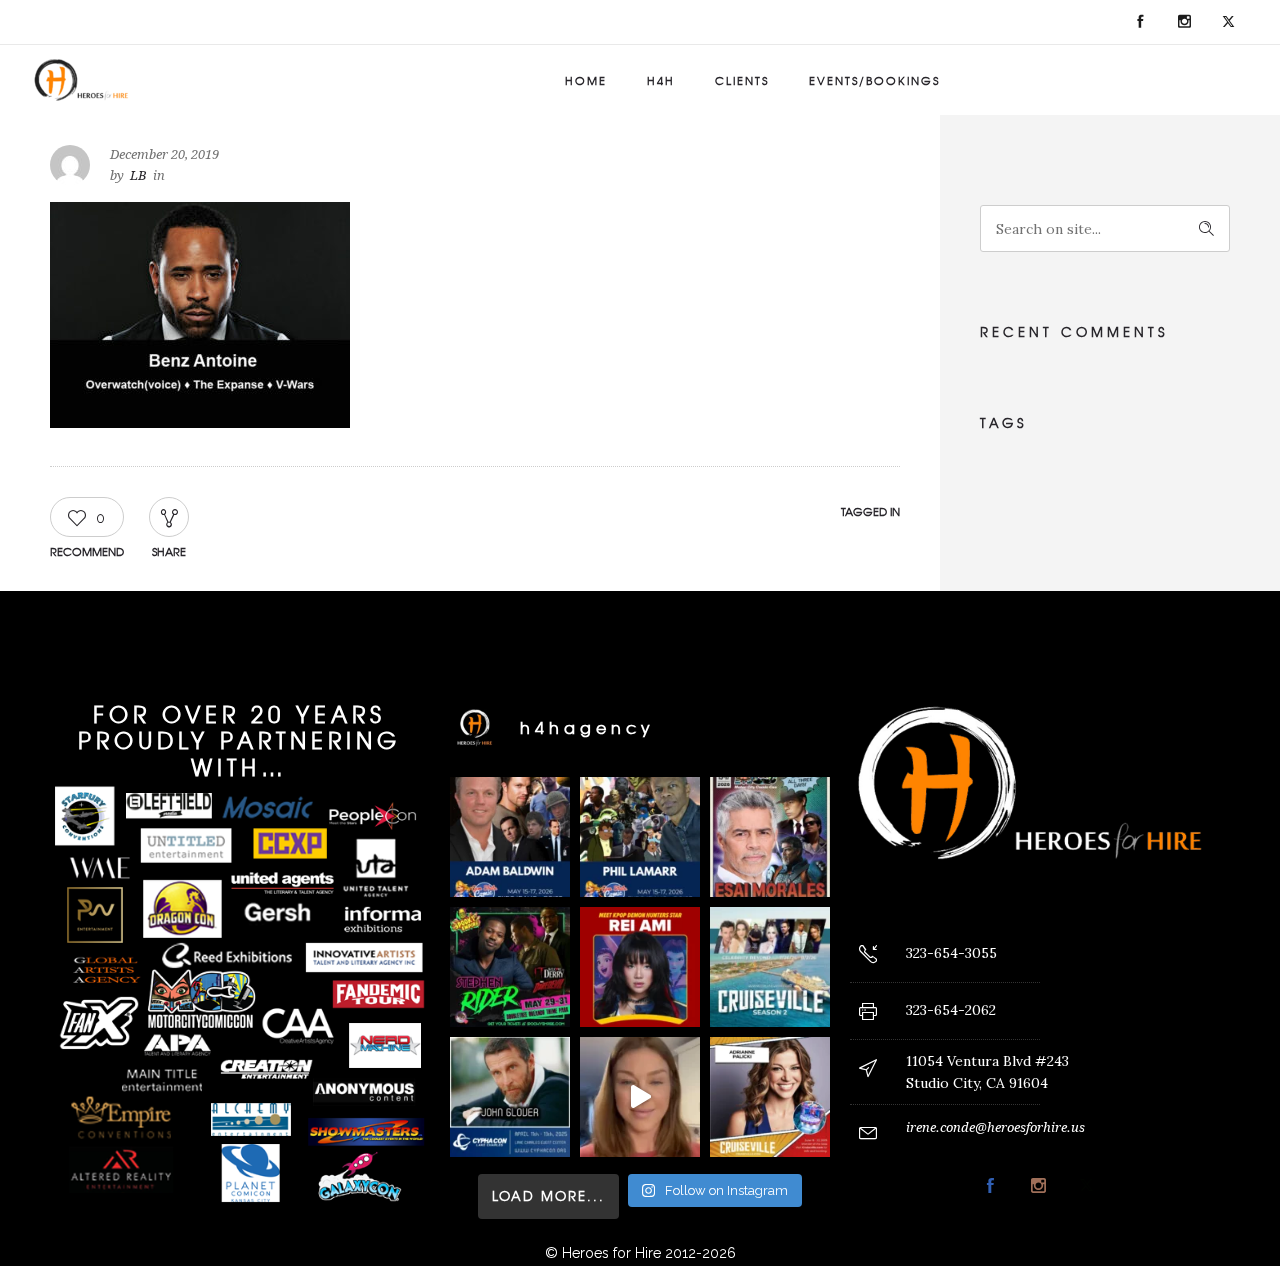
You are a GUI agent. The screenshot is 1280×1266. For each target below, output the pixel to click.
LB (138, 175)
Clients (742, 80)
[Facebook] (1140, 22)
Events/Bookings (874, 80)
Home (586, 80)
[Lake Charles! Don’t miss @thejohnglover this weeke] (510, 1097)
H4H (661, 80)
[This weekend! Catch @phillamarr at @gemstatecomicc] (640, 837)
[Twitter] (1228, 22)
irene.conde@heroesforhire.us (995, 1127)
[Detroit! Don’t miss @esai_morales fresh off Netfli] (770, 837)
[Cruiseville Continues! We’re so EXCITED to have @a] (770, 1097)
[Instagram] (1184, 22)
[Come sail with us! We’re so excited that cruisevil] (770, 967)
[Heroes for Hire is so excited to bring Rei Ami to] (640, 967)
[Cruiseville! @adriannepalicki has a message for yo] (640, 1097)
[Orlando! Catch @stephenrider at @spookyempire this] (510, 967)
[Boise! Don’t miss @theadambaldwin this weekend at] (510, 837)
